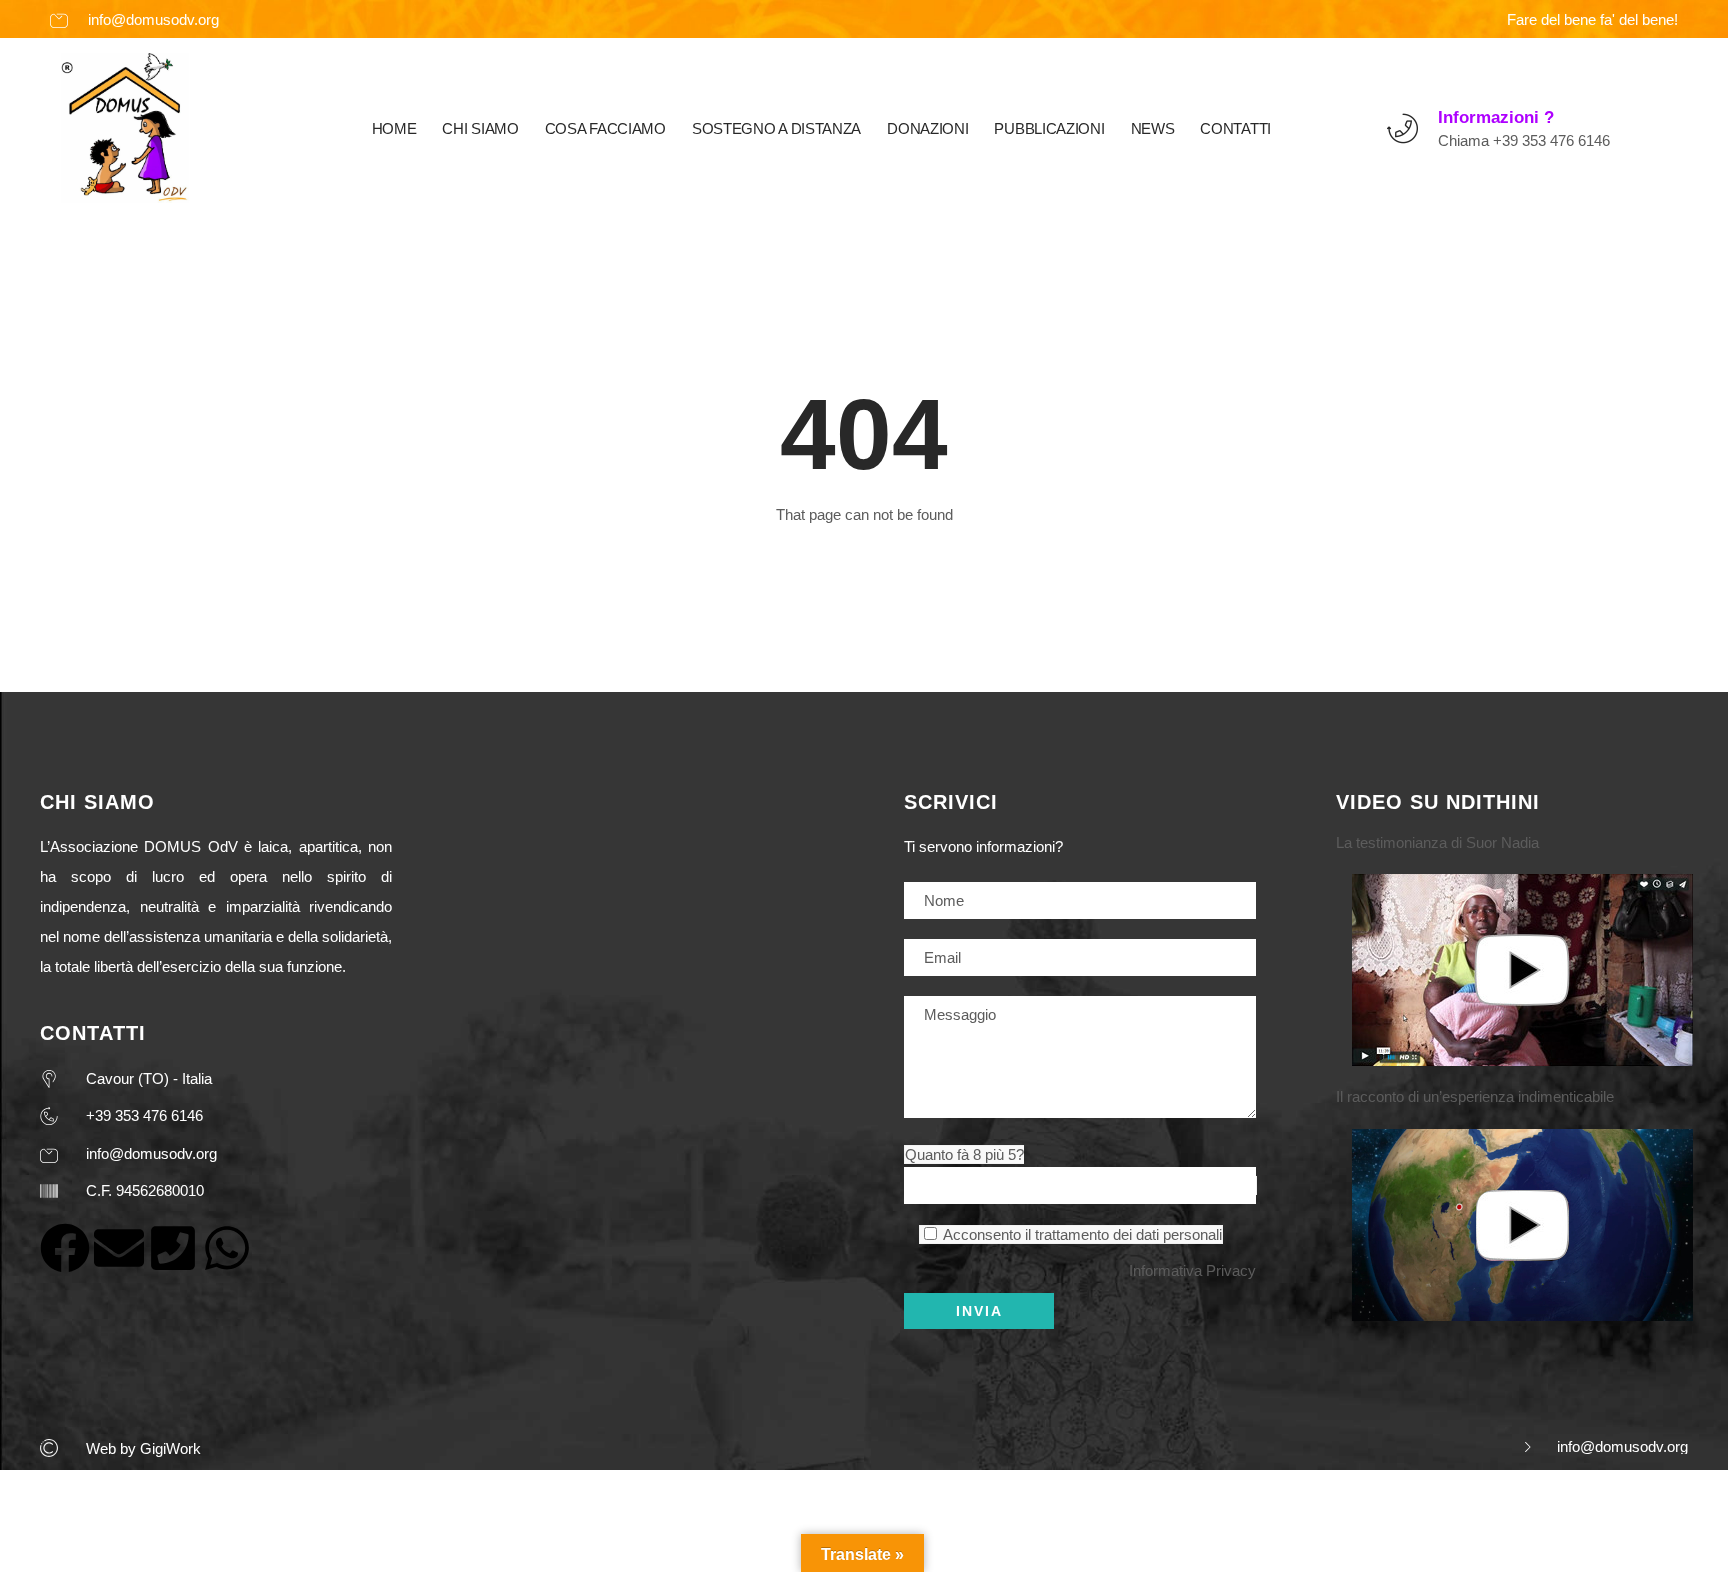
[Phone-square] (173, 1248)
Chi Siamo (480, 128)
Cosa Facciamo (605, 128)
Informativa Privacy (1192, 1270)
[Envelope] (119, 1248)
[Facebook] (65, 1248)
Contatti (1235, 128)
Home (394, 128)
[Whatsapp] (227, 1248)
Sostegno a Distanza (776, 128)
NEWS (1153, 128)
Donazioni (927, 128)
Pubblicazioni (1049, 128)
